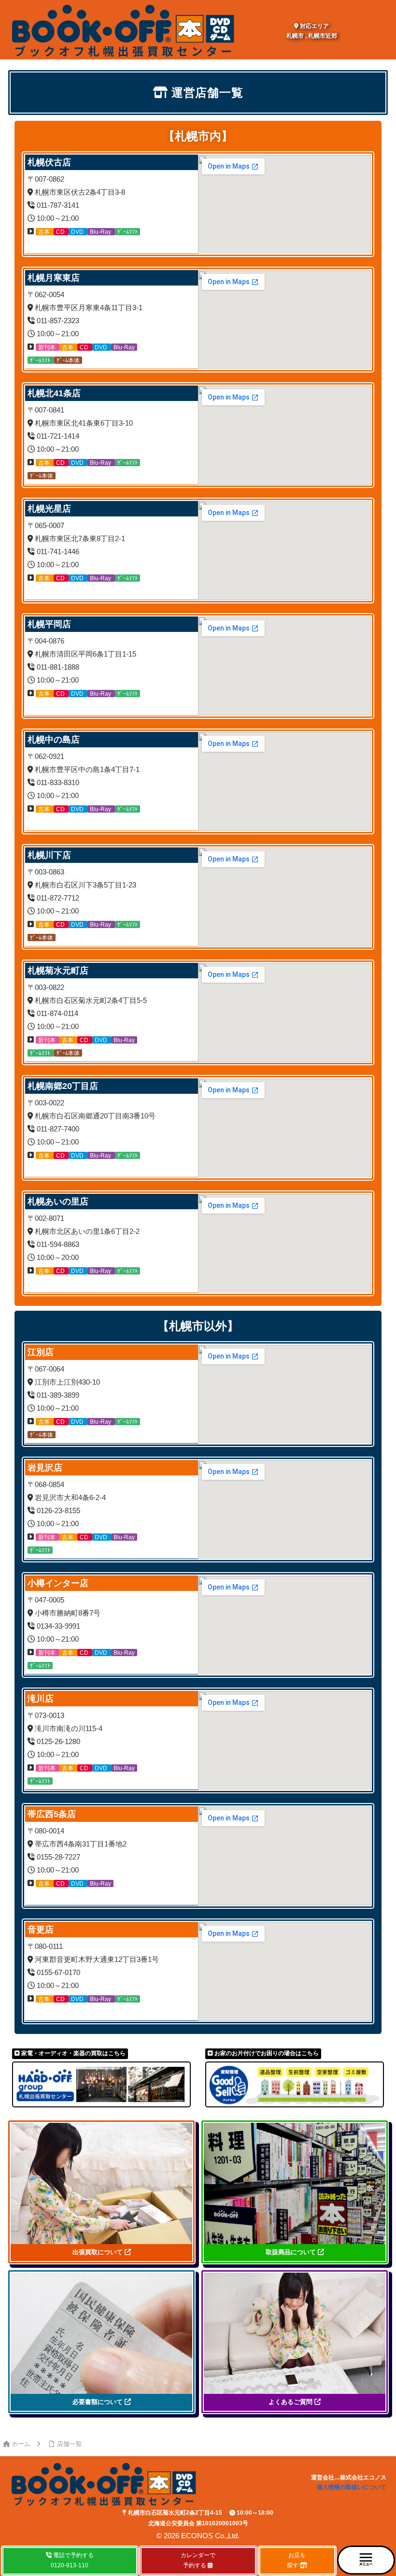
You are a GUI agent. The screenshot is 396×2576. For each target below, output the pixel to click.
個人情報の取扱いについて (352, 2487)
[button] (366, 2560)
